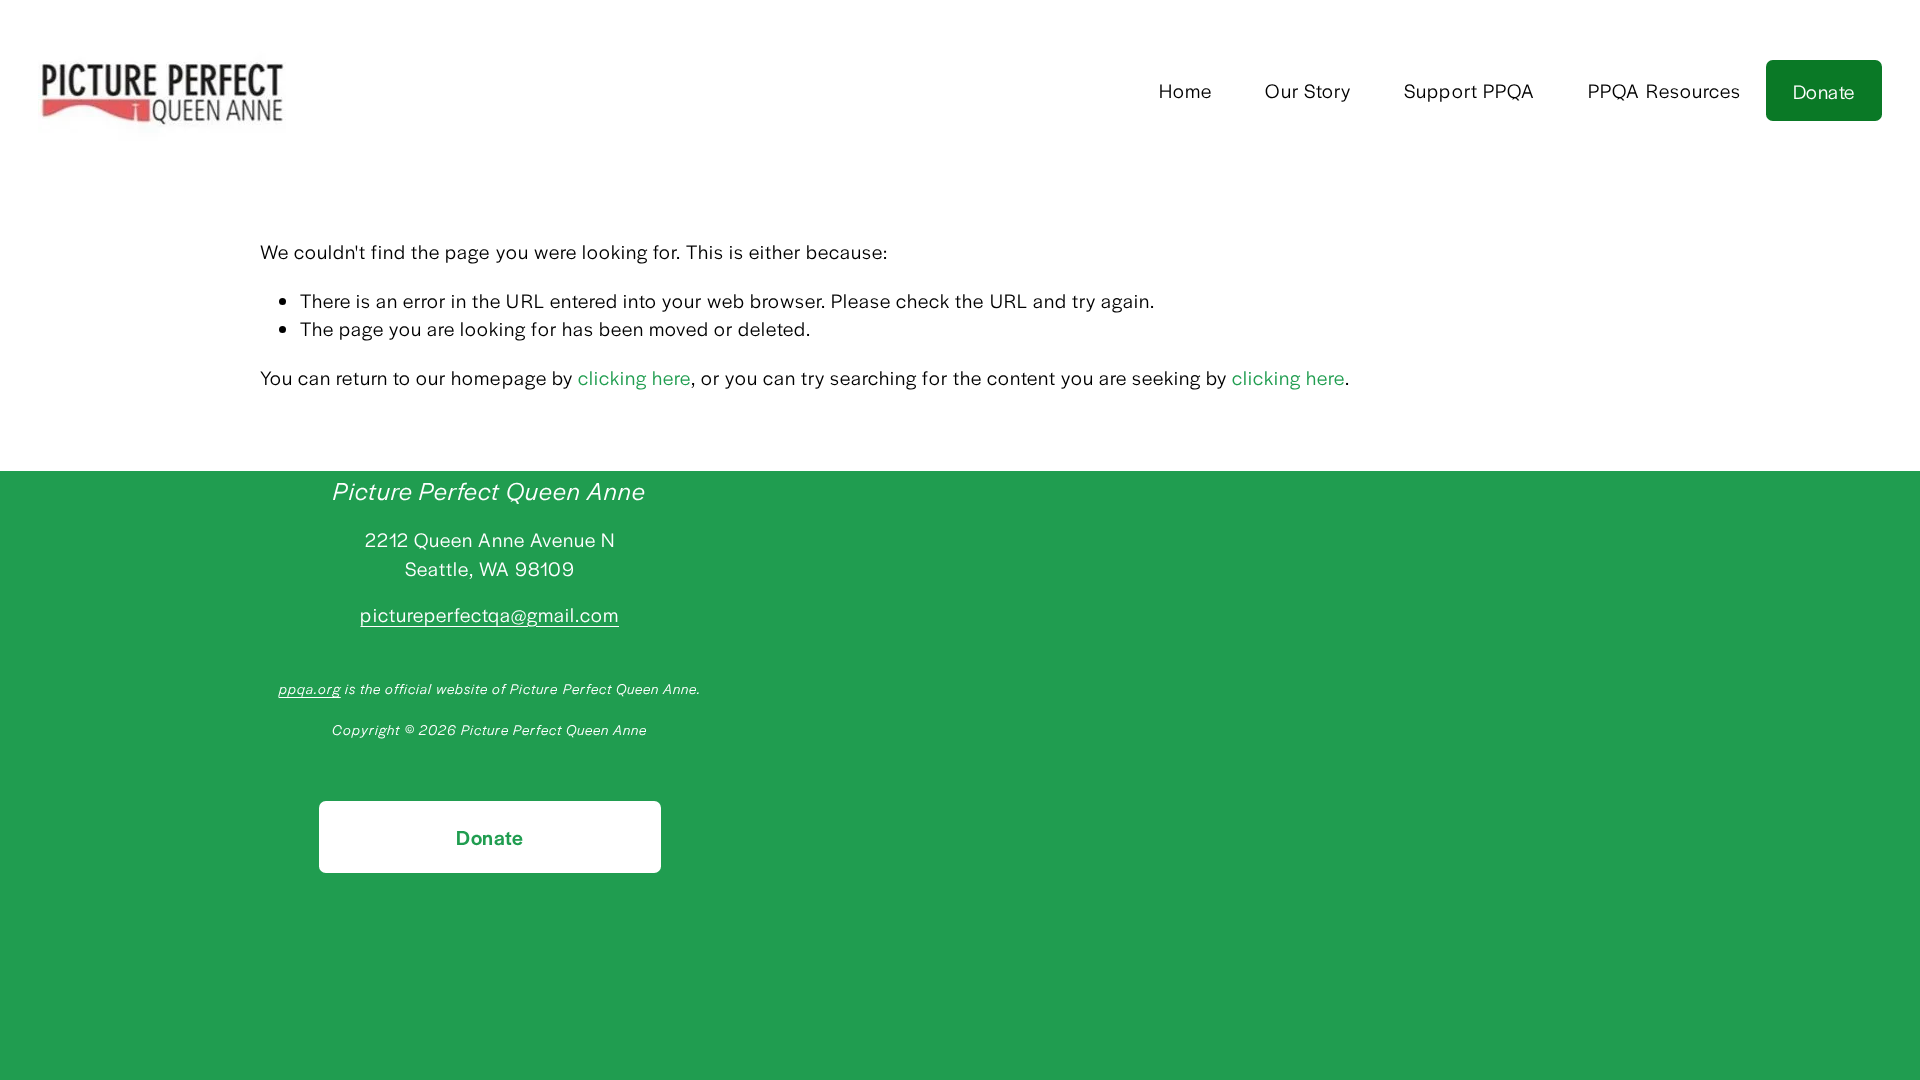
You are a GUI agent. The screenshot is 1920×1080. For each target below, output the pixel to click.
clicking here (634, 377)
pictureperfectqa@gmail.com (489, 614)
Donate (1823, 91)
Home (1185, 90)
